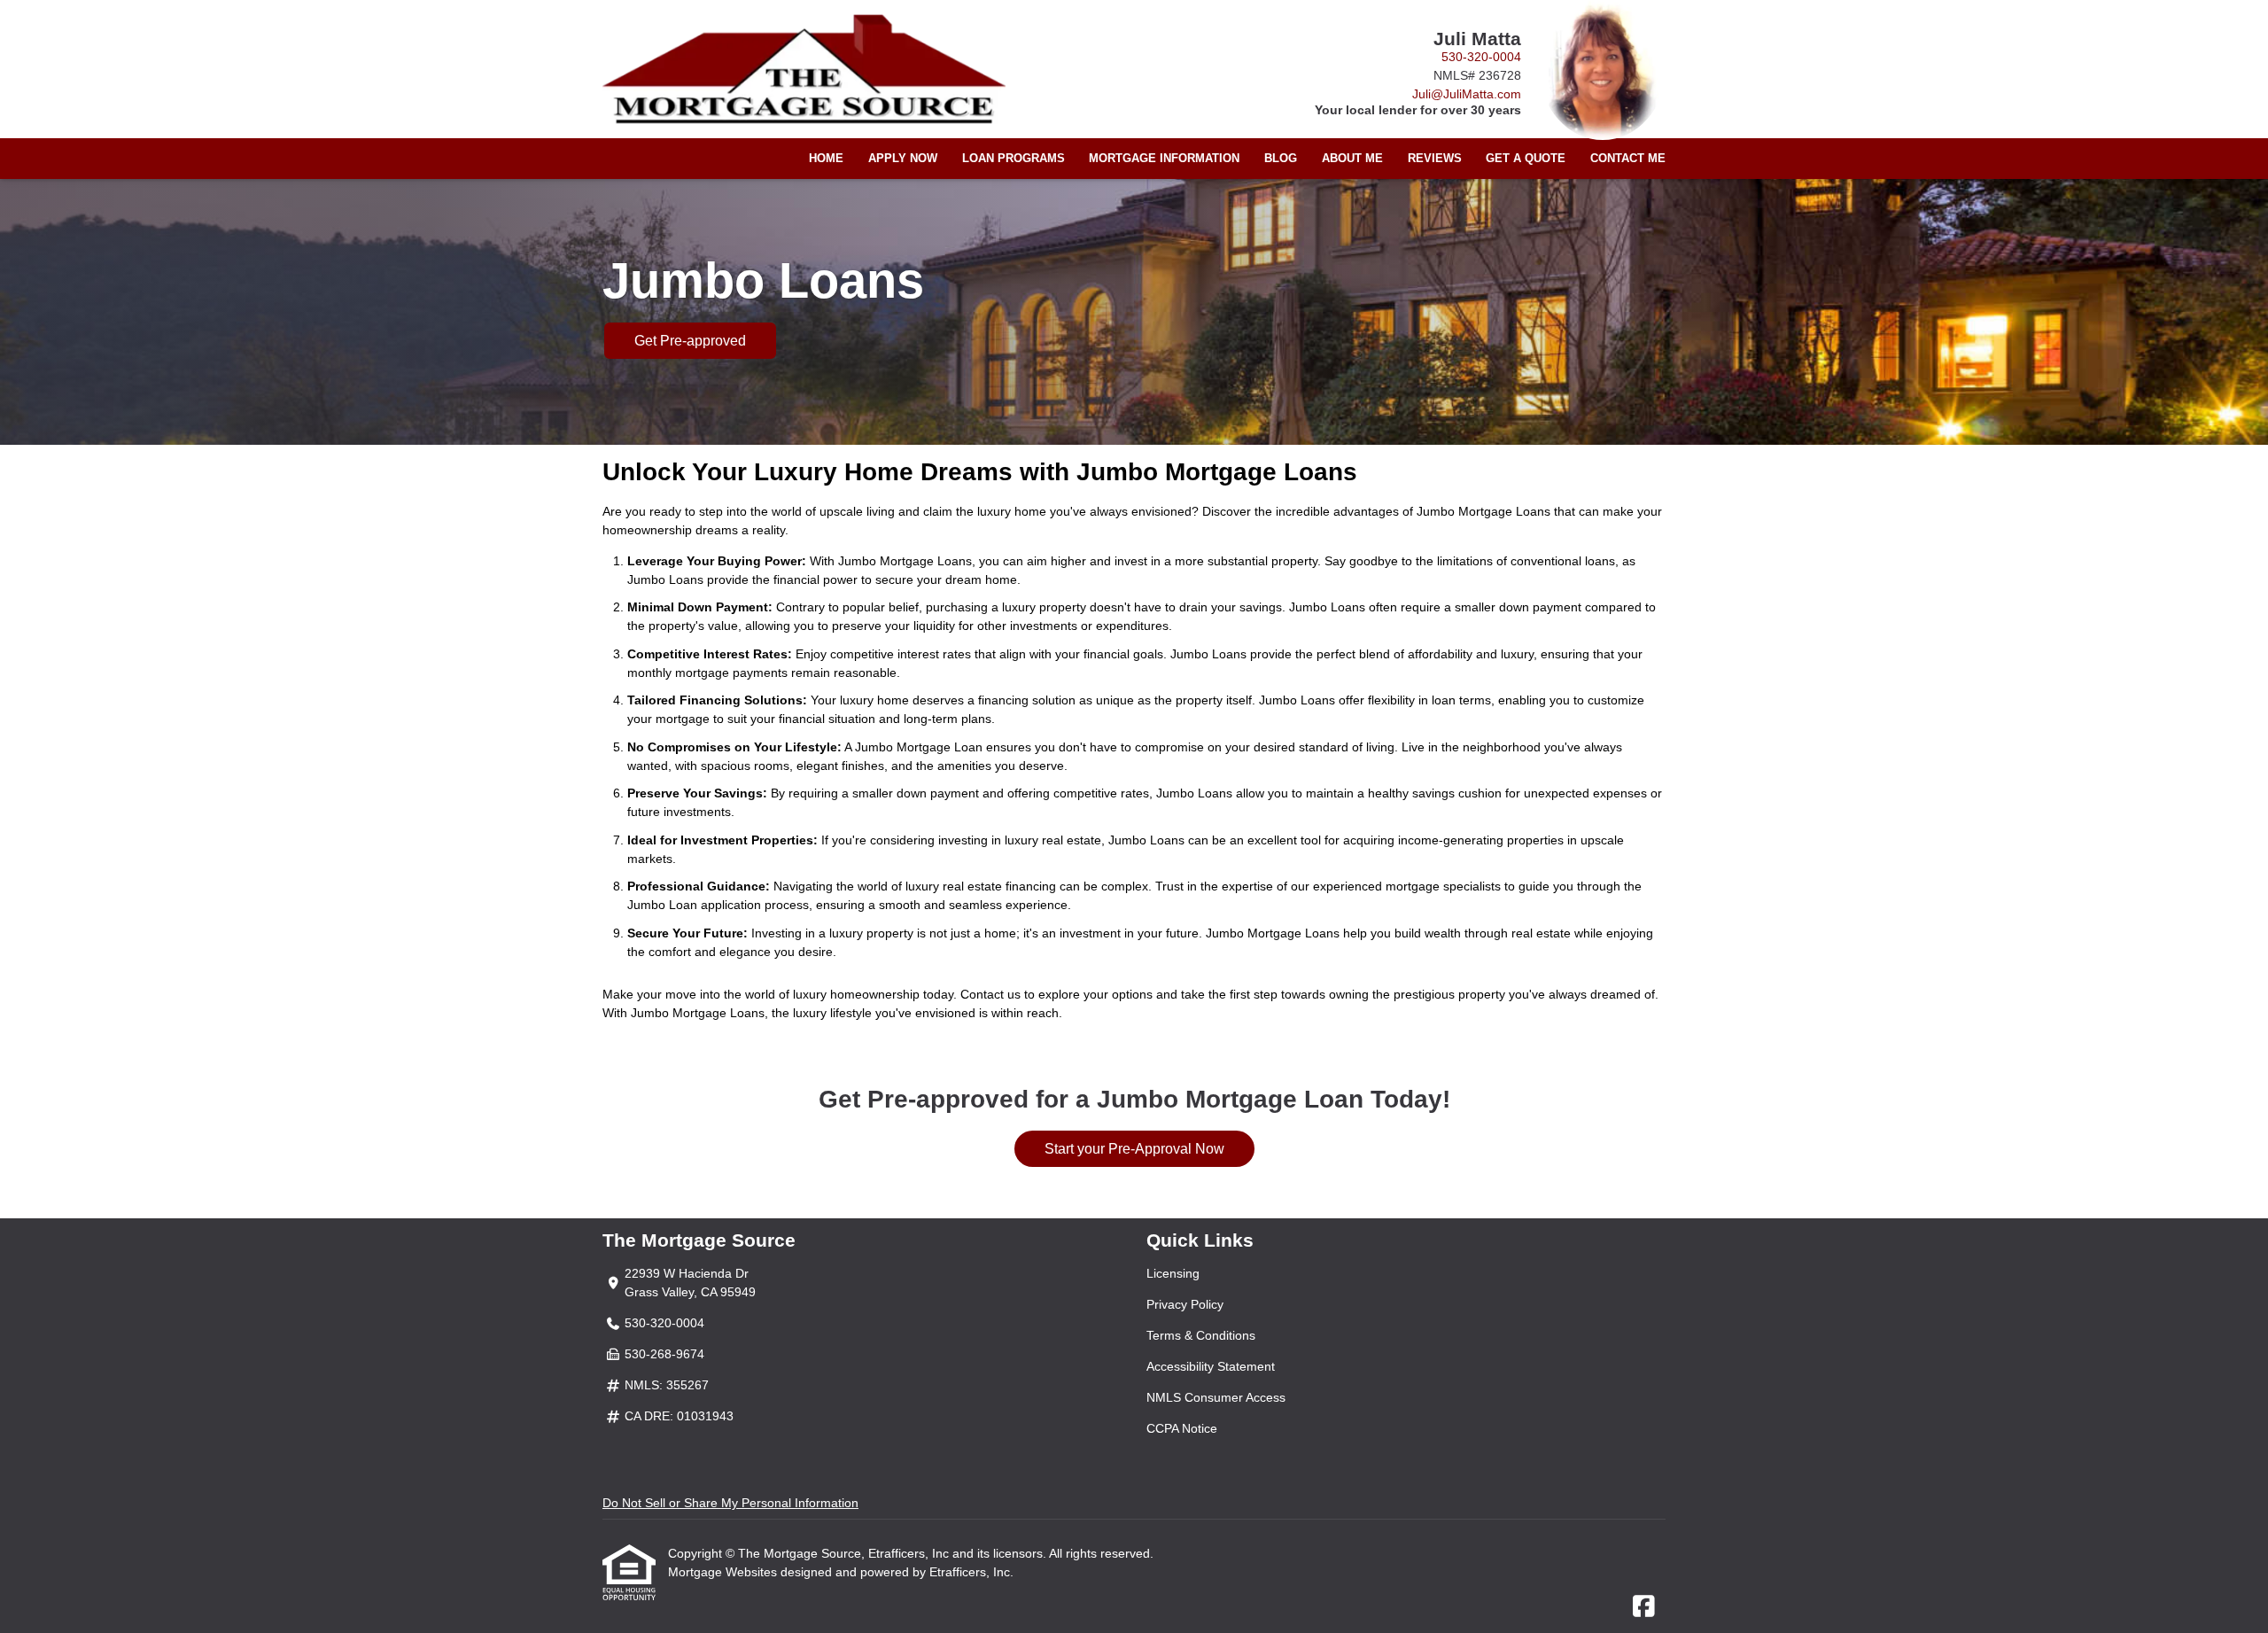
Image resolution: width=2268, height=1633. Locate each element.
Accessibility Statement (1211, 1366)
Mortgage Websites (724, 1572)
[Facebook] (1644, 1607)
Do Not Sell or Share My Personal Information (730, 1503)
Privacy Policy (1185, 1304)
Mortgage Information (1164, 159)
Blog (1281, 159)
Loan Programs (1014, 159)
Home (826, 159)
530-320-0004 (1481, 57)
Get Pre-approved (690, 341)
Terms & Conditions (1201, 1335)
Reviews (1435, 159)
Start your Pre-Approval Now (1134, 1149)
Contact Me (1628, 159)
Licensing (1173, 1273)
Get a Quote (1526, 159)
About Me (1352, 159)
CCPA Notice (1182, 1428)
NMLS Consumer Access (1216, 1397)
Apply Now (903, 159)
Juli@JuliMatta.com (1467, 94)
